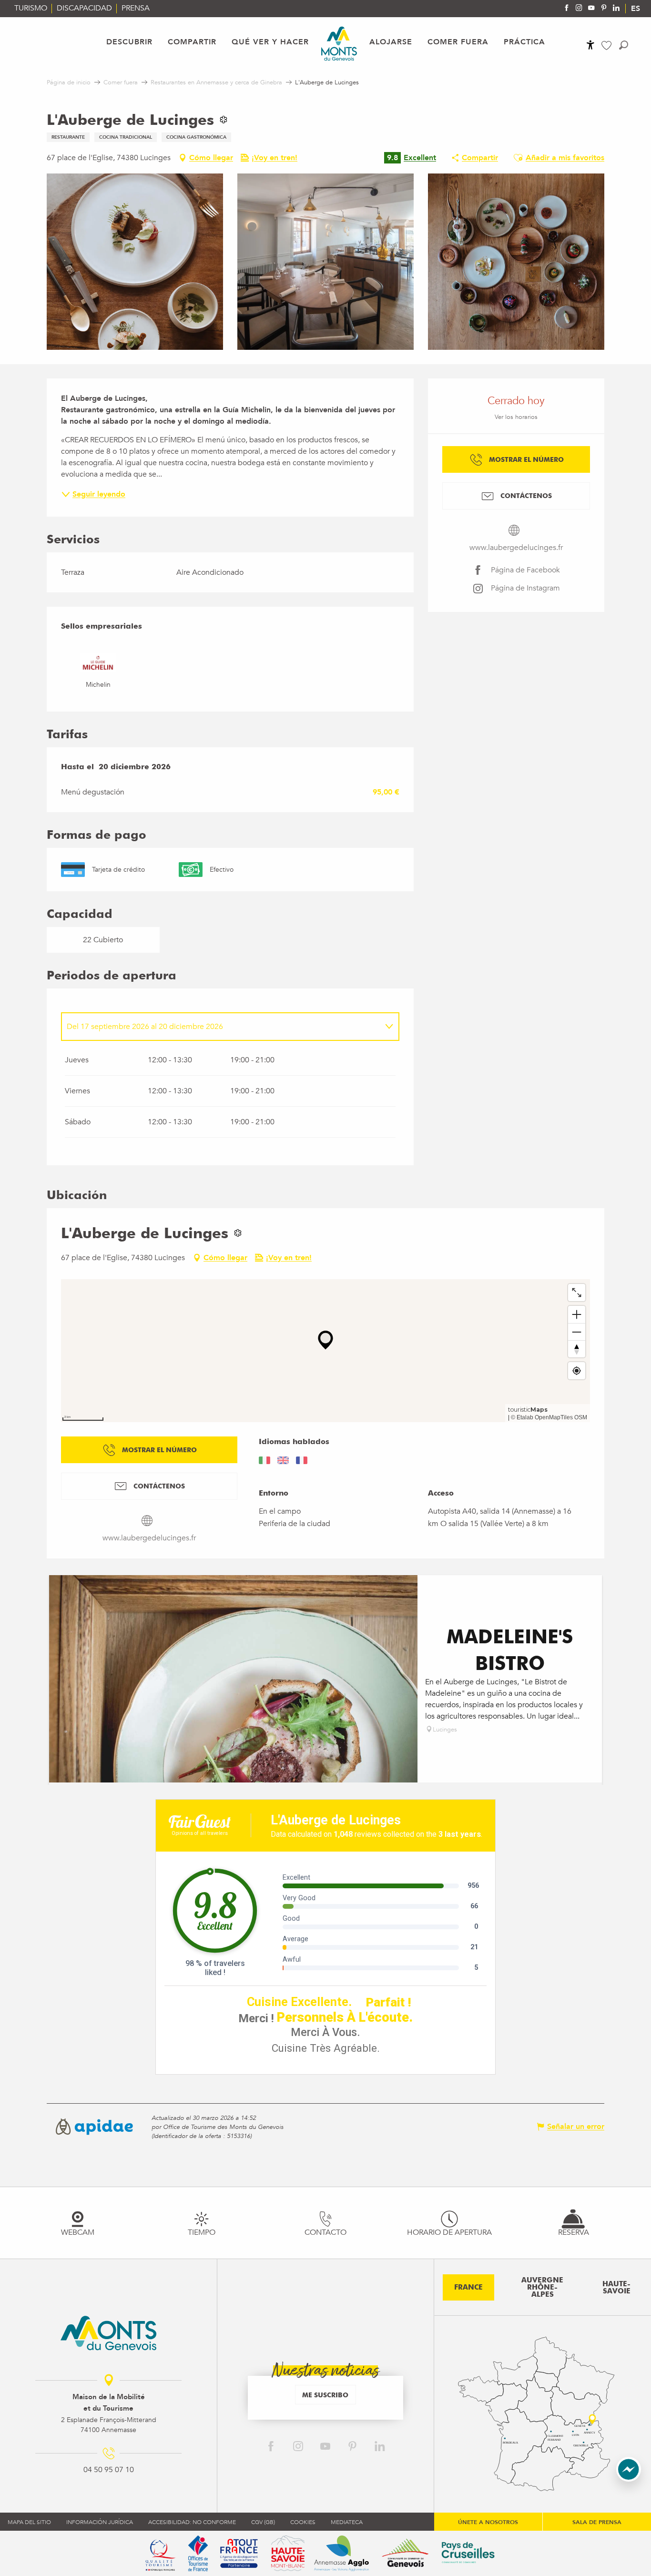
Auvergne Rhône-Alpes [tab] (542, 2287)
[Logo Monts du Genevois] (108, 2333)
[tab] (221, 1027)
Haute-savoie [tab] (616, 2287)
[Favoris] (608, 46)
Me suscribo (325, 2395)
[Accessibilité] (590, 45)
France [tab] (468, 2287)
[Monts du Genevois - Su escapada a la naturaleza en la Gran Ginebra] (339, 44)
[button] (624, 45)
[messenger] (629, 2479)
